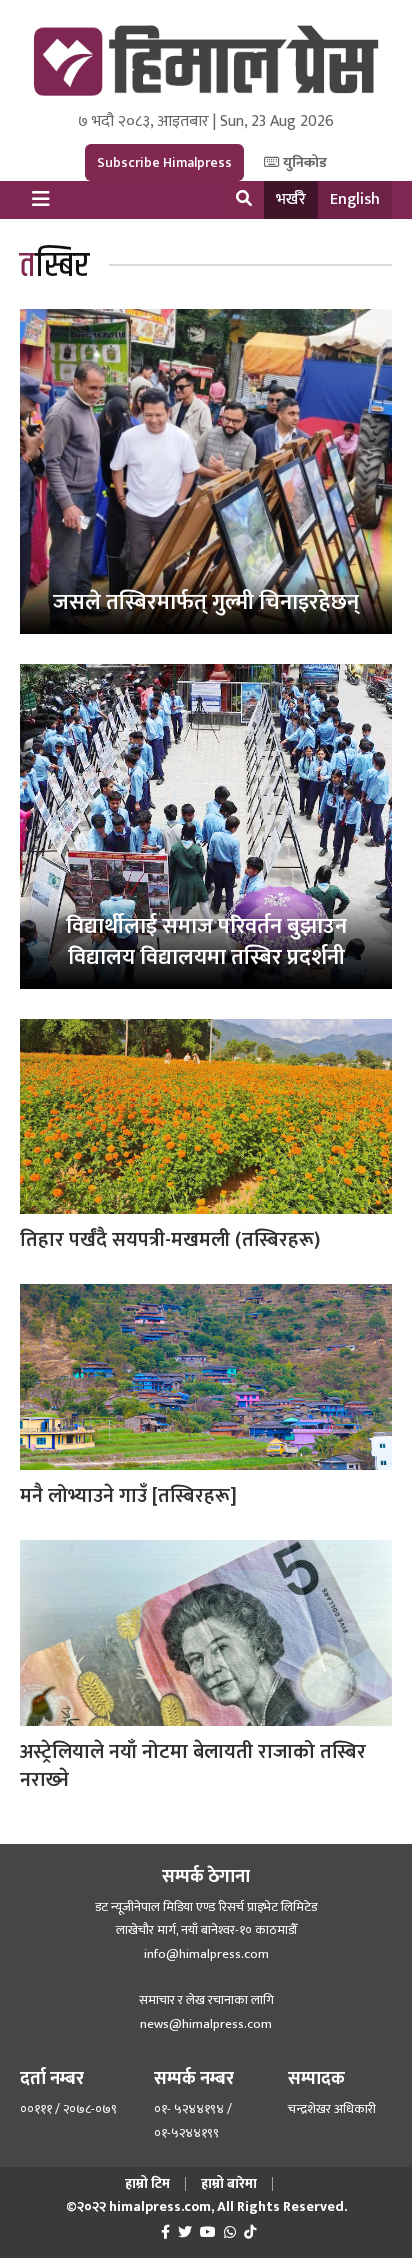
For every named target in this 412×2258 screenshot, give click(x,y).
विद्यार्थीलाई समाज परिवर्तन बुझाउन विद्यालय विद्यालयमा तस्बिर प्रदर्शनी (206, 942)
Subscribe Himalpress (164, 162)
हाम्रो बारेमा (229, 2183)
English (355, 199)
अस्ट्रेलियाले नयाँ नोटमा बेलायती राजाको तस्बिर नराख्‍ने (193, 1766)
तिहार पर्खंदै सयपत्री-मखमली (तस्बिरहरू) (170, 1240)
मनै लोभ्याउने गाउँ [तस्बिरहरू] (128, 1496)
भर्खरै (291, 199)
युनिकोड (303, 162)
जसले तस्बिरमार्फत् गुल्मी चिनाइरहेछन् (206, 602)
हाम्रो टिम (147, 2183)
